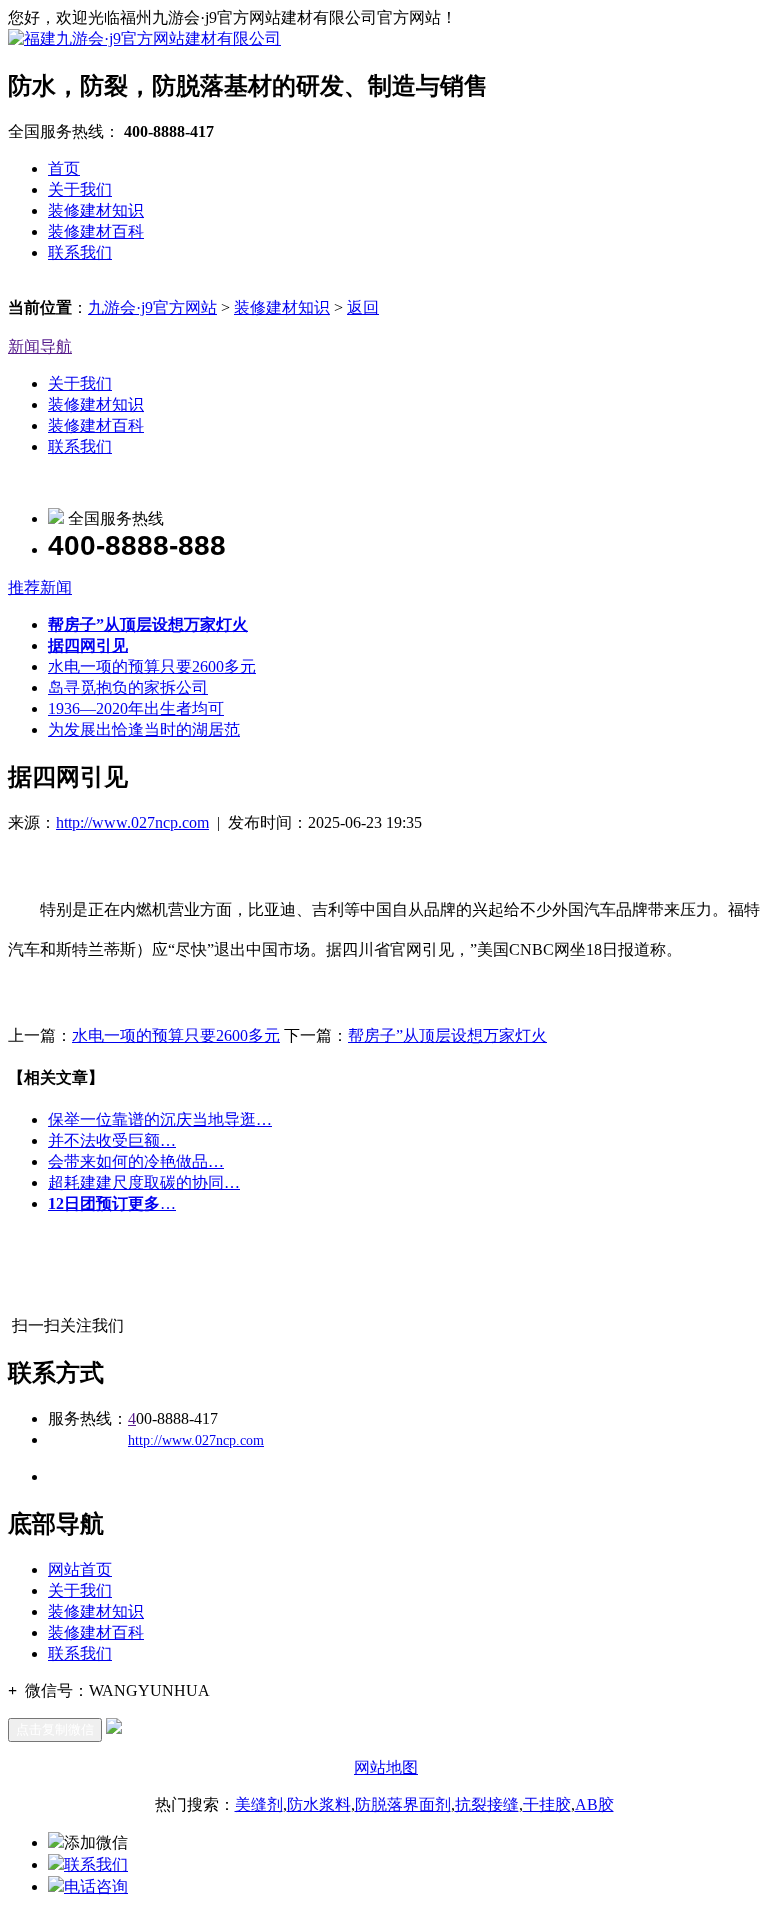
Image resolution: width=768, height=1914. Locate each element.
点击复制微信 (55, 1729)
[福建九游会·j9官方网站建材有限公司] (144, 38)
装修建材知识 (96, 210)
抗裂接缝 (487, 1804)
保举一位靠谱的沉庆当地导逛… (160, 1119)
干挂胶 (547, 1804)
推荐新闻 (40, 587)
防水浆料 (319, 1804)
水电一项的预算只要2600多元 (152, 666)
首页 (64, 168)
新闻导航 (40, 346)
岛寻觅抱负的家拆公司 (128, 687)
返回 (363, 307)
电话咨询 (96, 1886)
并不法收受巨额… (112, 1140)
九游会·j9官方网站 (152, 307)
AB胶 (594, 1804)
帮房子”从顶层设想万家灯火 (447, 1035)
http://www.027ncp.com (132, 822)
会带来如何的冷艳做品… (136, 1161)
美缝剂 (259, 1804)
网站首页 (80, 1569)
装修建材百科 (96, 231)
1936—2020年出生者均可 (136, 708)
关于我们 (80, 189)
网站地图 (386, 1767)
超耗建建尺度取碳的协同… (144, 1182)
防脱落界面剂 (403, 1804)
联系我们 (80, 252)
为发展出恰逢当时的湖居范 (144, 729)
